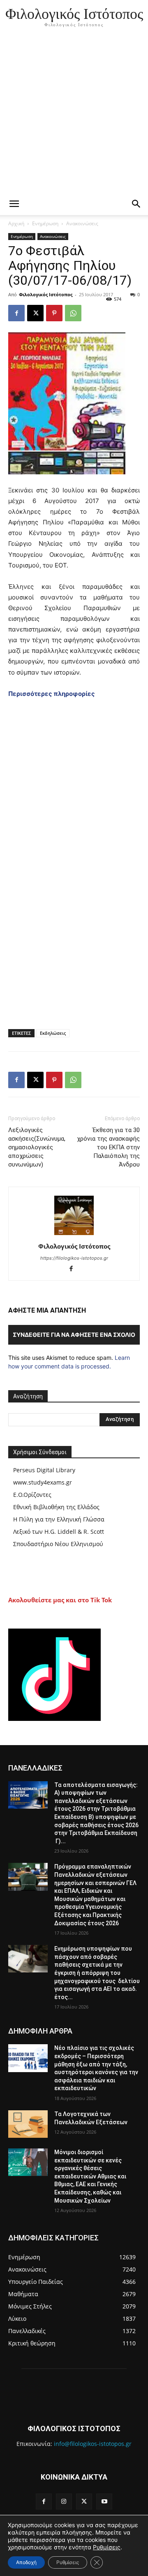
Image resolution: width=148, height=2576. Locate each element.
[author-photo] (74, 1235)
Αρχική (16, 223)
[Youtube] (104, 2502)
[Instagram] (64, 2502)
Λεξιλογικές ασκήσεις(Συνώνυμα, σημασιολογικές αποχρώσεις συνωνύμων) (37, 1147)
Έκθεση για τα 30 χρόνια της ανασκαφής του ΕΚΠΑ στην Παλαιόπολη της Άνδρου (108, 1147)
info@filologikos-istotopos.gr (93, 2444)
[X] (35, 313)
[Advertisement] (74, 115)
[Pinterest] (54, 313)
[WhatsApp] (73, 313)
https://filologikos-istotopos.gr (74, 1258)
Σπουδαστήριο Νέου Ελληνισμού (58, 1544)
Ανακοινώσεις (82, 223)
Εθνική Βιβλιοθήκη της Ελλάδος (56, 1507)
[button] (136, 204)
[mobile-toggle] (14, 204)
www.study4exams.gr (43, 1482)
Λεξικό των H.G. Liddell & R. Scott (59, 1532)
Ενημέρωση (45, 223)
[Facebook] (16, 313)
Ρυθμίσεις (107, 2547)
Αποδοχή (26, 2562)
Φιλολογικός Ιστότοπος (46, 294)
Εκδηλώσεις (53, 1033)
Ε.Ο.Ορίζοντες (32, 1495)
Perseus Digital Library (44, 1470)
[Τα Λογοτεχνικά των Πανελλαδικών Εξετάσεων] (28, 2124)
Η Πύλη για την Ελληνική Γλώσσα (59, 1519)
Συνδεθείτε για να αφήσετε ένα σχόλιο (74, 1335)
